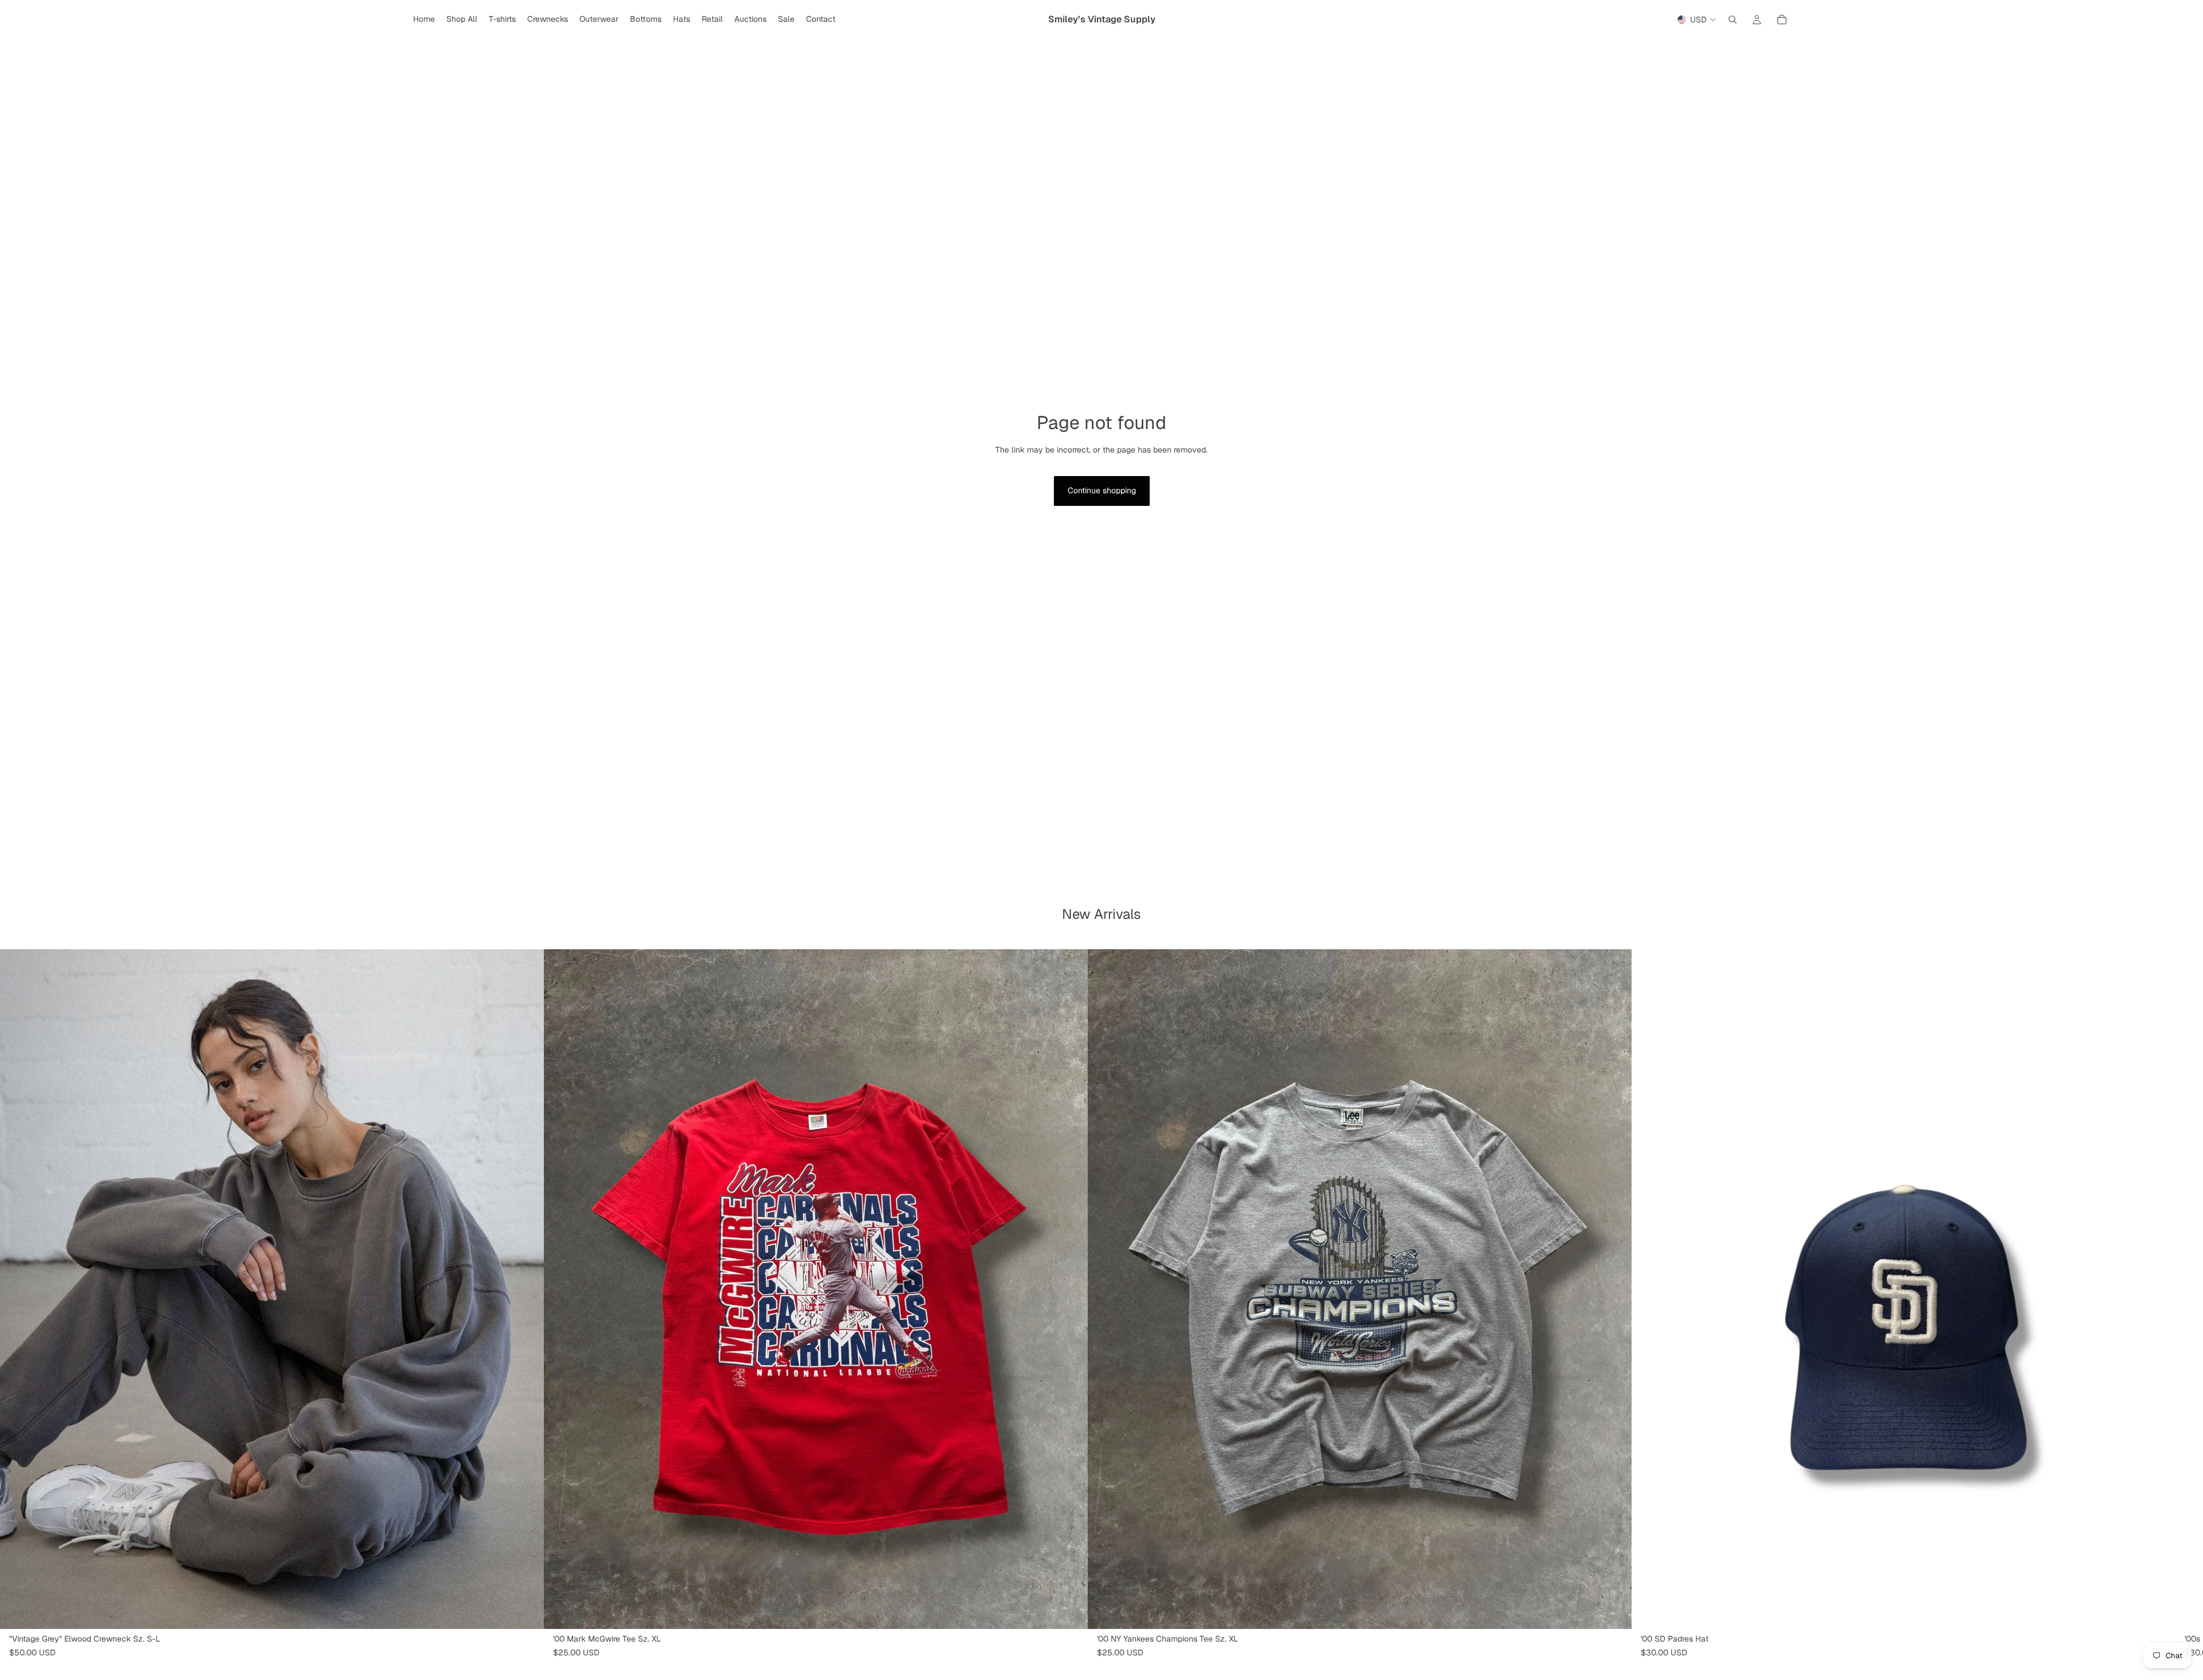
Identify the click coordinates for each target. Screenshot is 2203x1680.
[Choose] (526, 1611)
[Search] (1733, 20)
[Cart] (1782, 20)
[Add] (1070, 1611)
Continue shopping (1102, 490)
